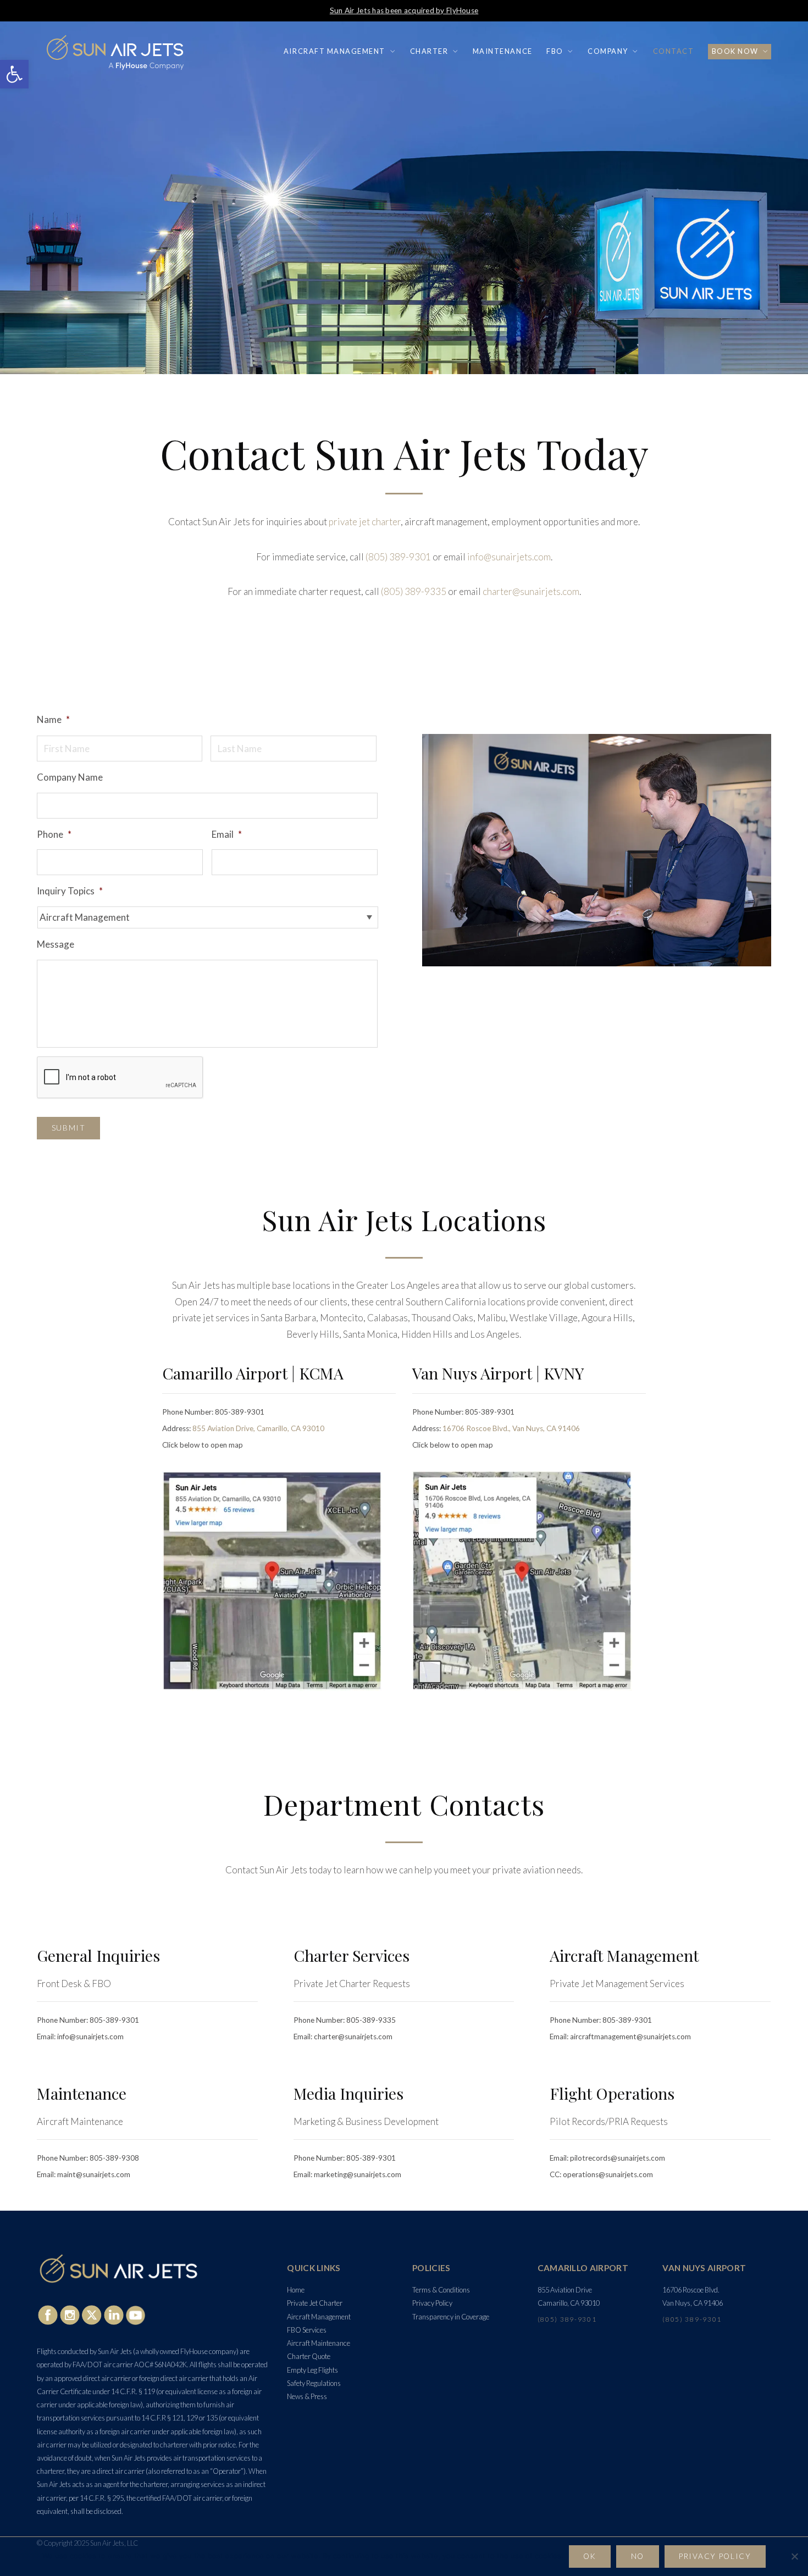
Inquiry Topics (70, 891)
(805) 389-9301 (398, 557)
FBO (555, 51)
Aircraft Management (334, 51)
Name (53, 719)
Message (56, 944)
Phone (54, 834)
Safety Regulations (314, 2383)
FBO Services (307, 2330)
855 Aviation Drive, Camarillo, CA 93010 (258, 1428)
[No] (794, 2556)
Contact (674, 51)
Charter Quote (309, 2356)
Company (608, 51)
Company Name (70, 777)
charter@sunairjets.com (531, 591)
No (638, 2556)
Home (296, 2290)
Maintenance (503, 51)
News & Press (307, 2396)
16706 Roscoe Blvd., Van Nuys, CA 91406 (511, 1428)
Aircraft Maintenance (319, 2343)
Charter (429, 51)
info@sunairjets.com (509, 557)
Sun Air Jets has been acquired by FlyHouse (404, 10)
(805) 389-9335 (414, 591)
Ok (590, 2556)
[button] (14, 74)
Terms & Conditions (441, 2290)
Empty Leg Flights (312, 2370)
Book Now (735, 51)
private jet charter (365, 522)
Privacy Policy (432, 2303)
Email (227, 834)
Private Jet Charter (315, 2303)
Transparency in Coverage (451, 2317)
